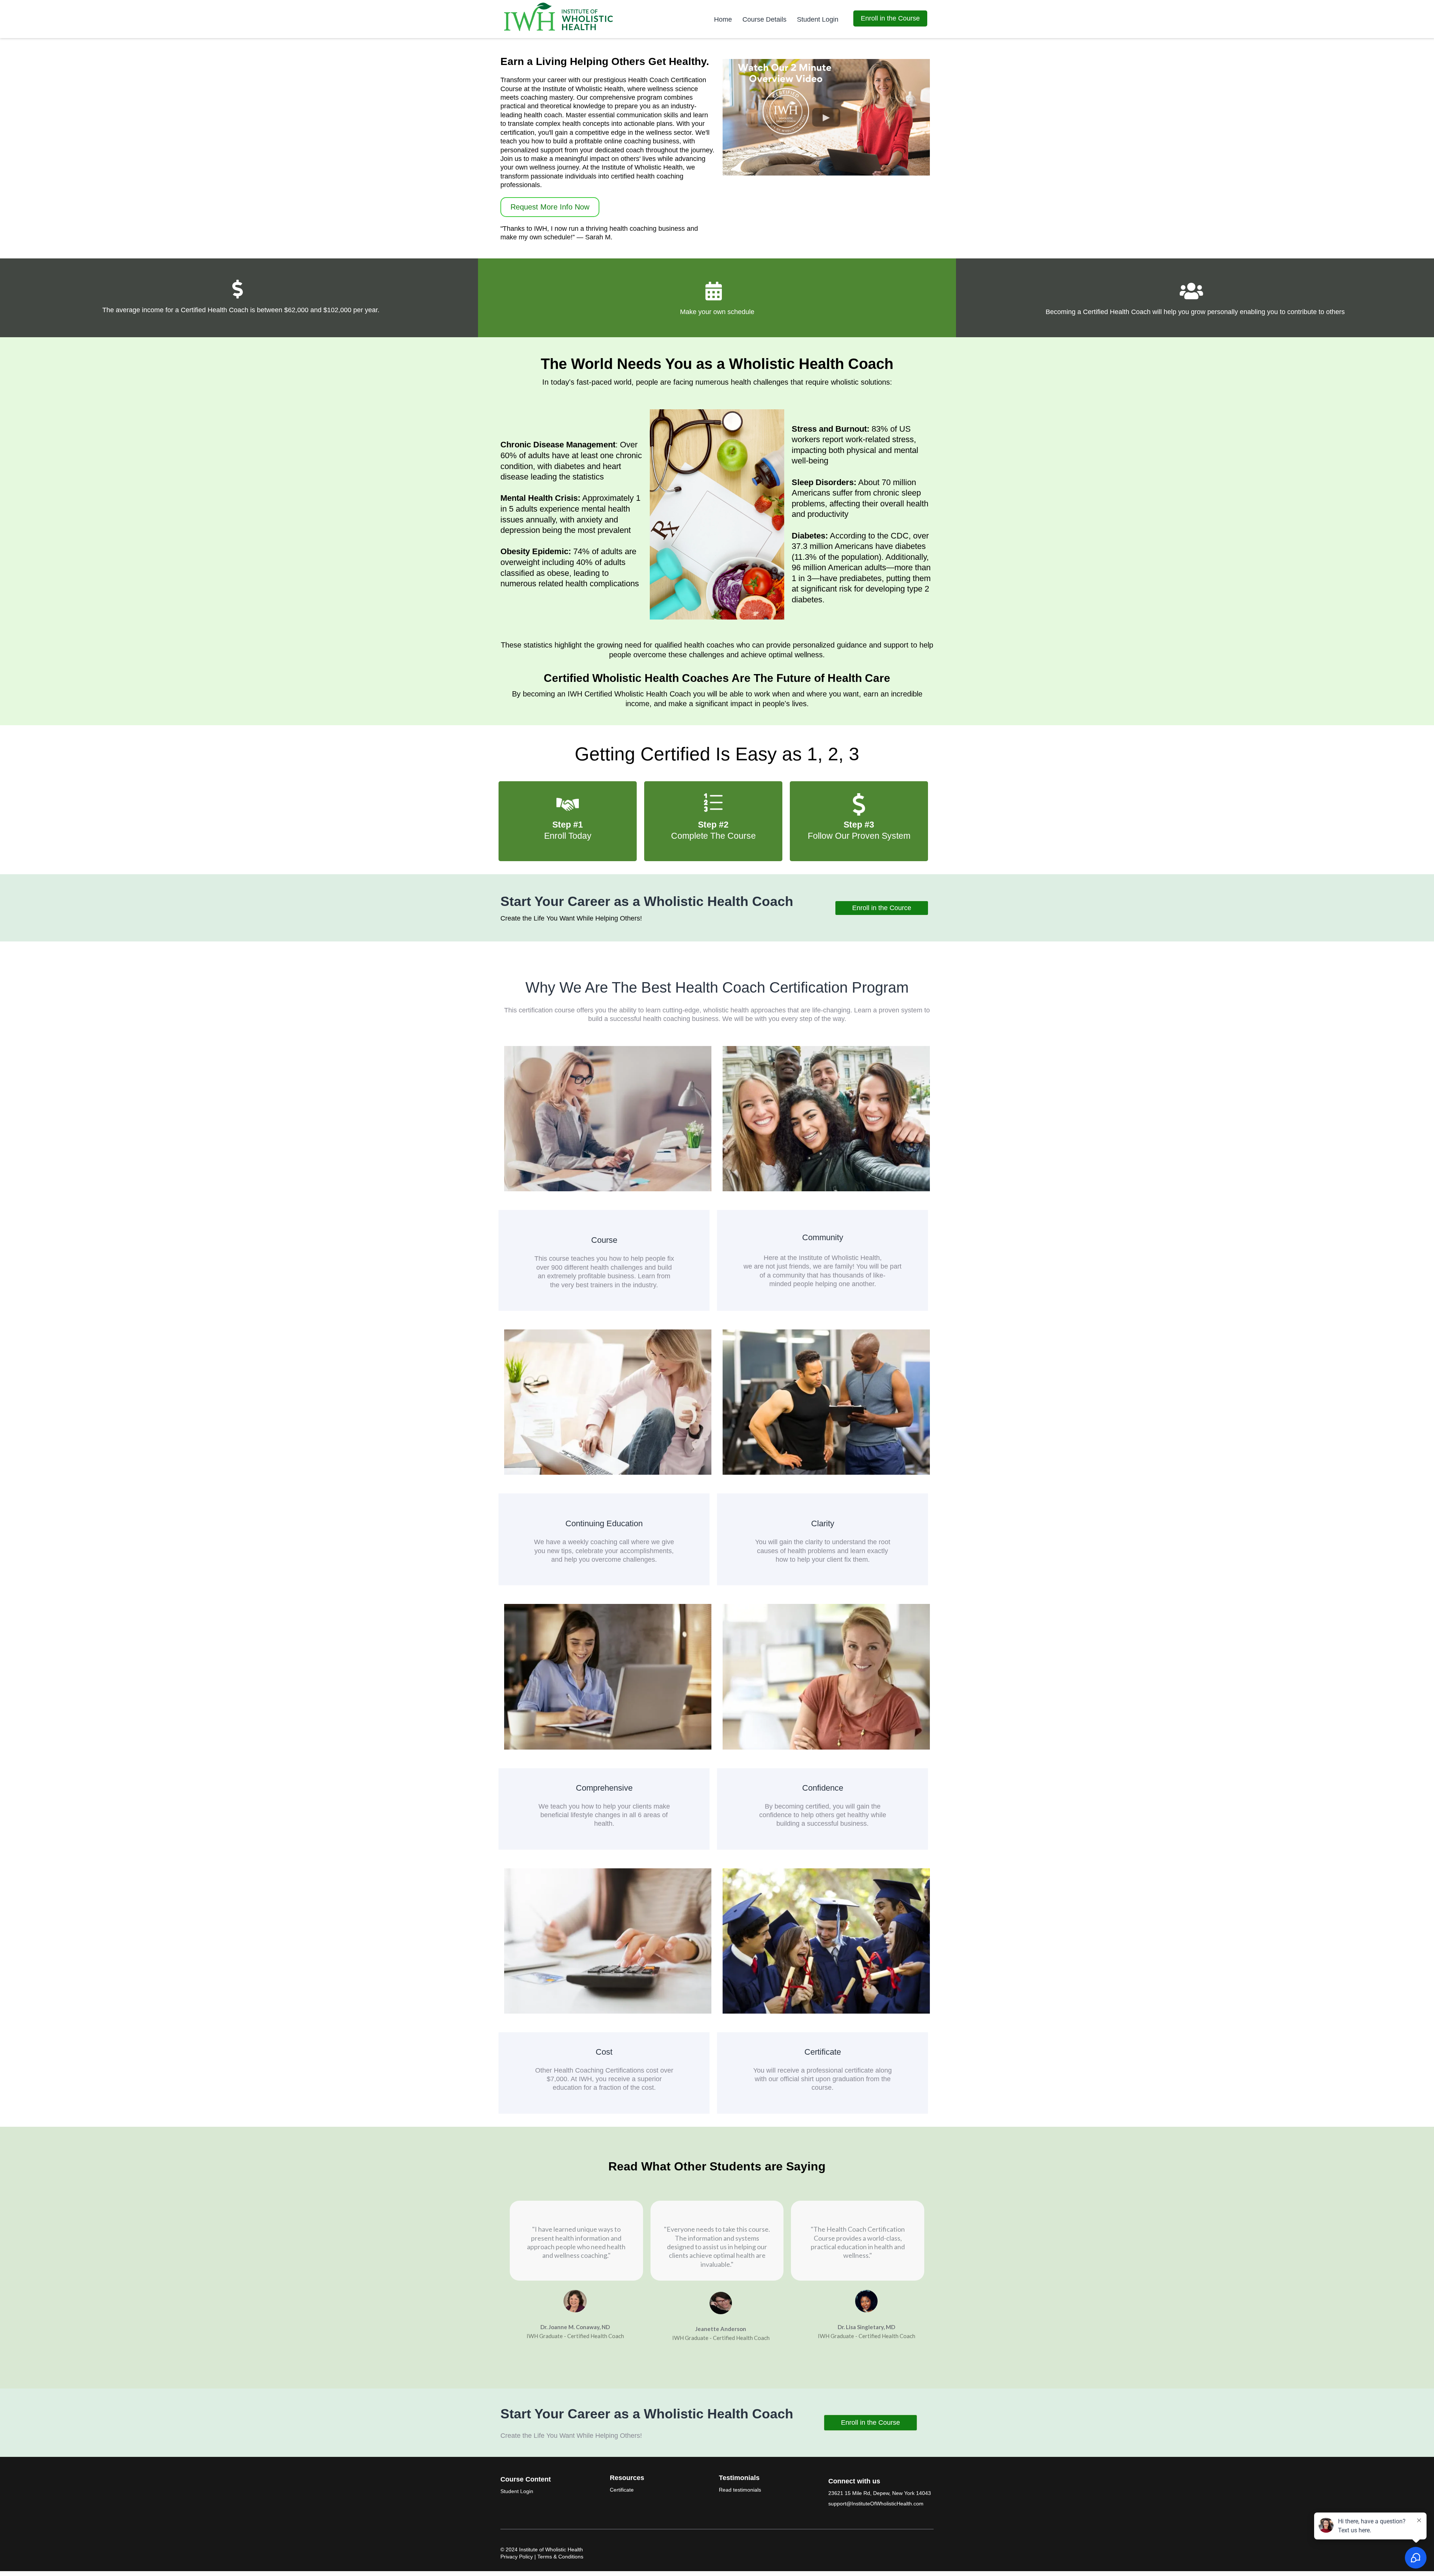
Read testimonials (740, 2490)
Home (723, 19)
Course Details (764, 19)
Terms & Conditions (560, 2557)
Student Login (818, 19)
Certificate (622, 2490)
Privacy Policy (517, 2557)
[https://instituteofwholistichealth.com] (559, 17)
